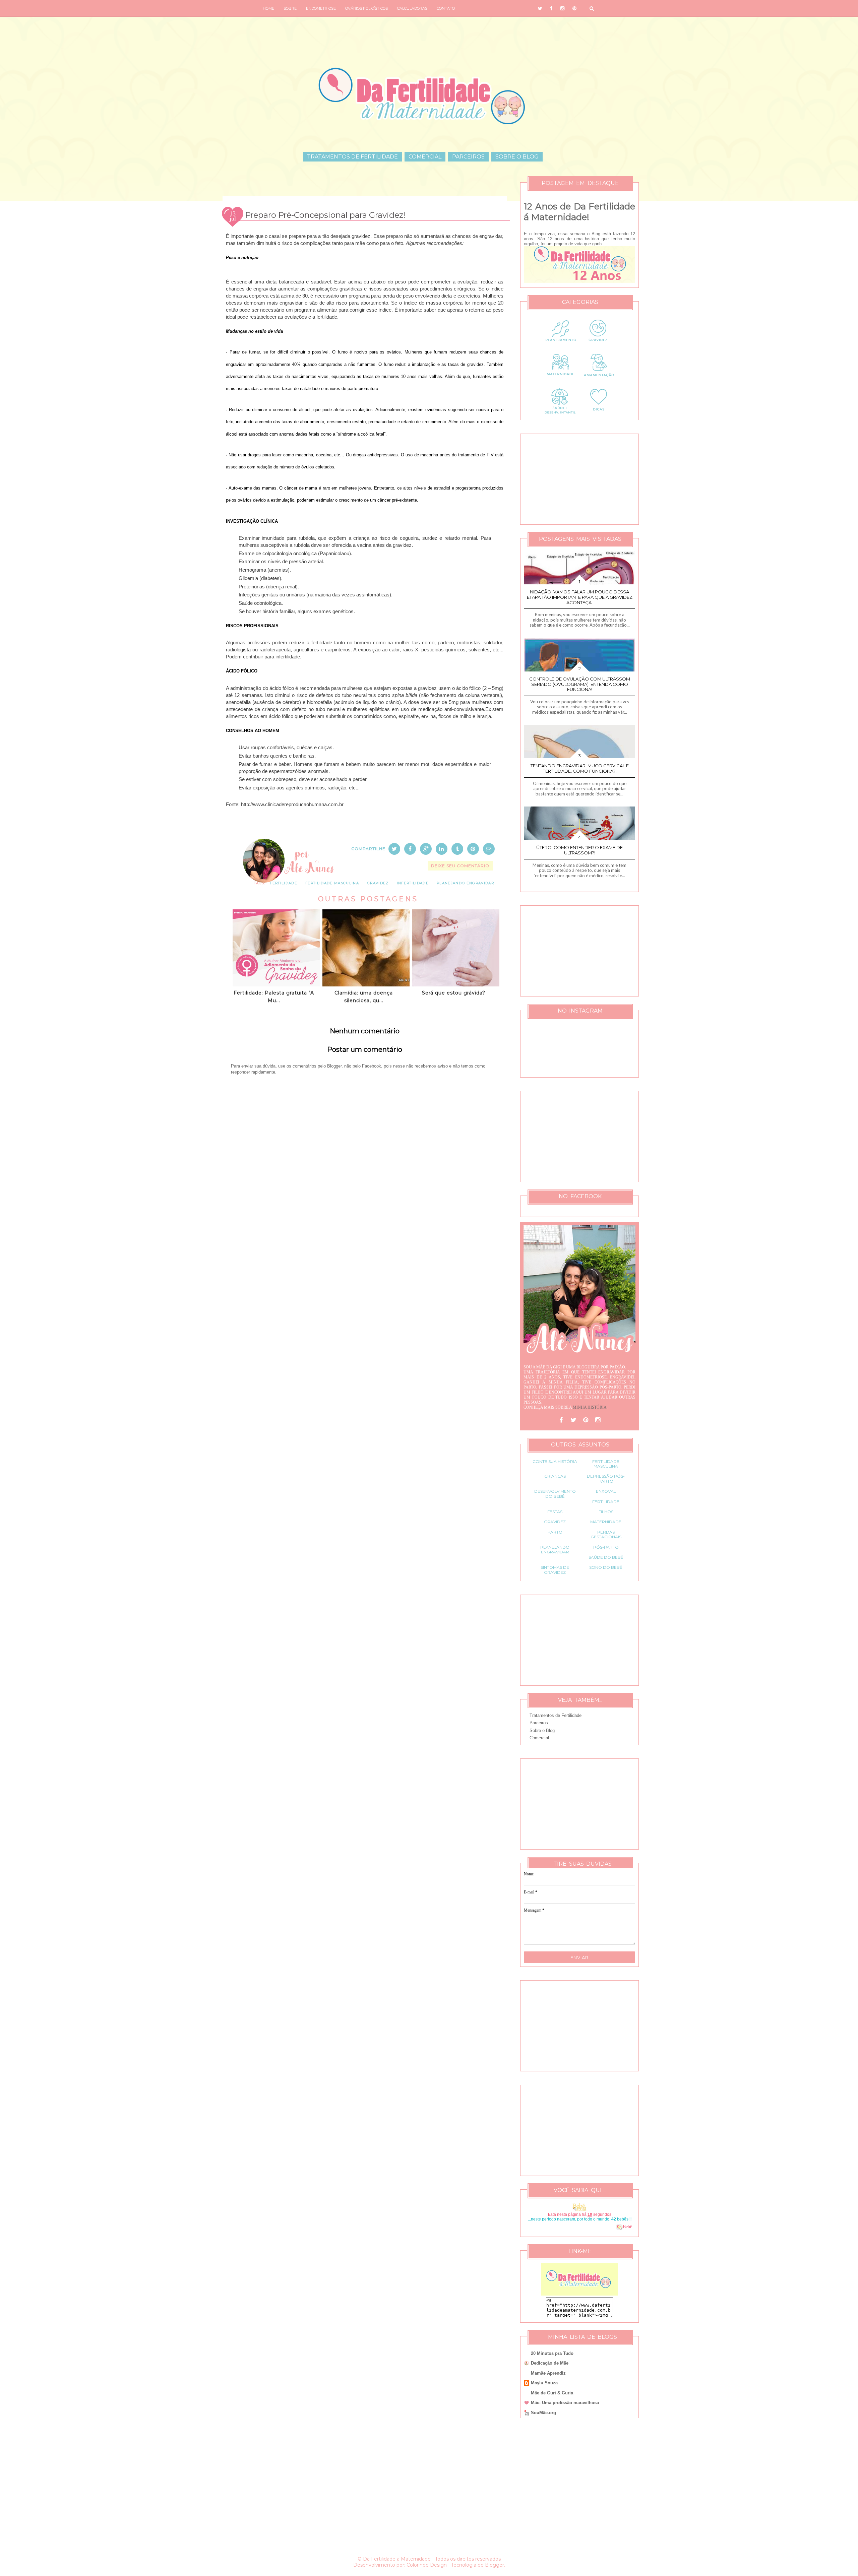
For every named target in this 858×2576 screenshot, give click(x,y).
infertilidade (413, 883)
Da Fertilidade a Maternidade (397, 2559)
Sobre (290, 8)
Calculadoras (412, 8)
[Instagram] (598, 1420)
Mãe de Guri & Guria (552, 2393)
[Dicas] (599, 414)
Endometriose (321, 8)
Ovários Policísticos (366, 8)
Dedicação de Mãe (550, 2363)
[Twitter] (573, 1420)
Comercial (425, 157)
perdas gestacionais (606, 1534)
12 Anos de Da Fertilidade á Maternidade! (579, 212)
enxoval (606, 1491)
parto (555, 1532)
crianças (555, 1476)
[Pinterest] (586, 1420)
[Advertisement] (365, 1293)
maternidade (606, 1522)
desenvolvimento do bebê (555, 1494)
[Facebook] (561, 1420)
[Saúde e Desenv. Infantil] (560, 414)
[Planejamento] (560, 346)
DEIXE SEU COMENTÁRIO (460, 866)
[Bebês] (619, 2227)
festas (555, 1512)
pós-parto (606, 1547)
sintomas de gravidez (555, 1570)
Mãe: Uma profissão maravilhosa (565, 2403)
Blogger (495, 2565)
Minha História (590, 1407)
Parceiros (468, 157)
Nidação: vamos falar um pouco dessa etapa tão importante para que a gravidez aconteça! (580, 597)
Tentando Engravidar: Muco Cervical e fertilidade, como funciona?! (580, 768)
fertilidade (284, 883)
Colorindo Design (427, 2565)
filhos (606, 1512)
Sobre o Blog (517, 157)
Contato (446, 8)
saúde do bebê (606, 1557)
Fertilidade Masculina (332, 883)
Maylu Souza (544, 2383)
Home (268, 8)
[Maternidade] (560, 380)
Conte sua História (555, 1461)
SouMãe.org (543, 2413)
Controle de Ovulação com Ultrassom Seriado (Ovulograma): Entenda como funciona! (580, 684)
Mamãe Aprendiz (548, 2373)
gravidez (378, 883)
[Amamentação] (599, 380)
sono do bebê (606, 1567)
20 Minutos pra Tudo (552, 2353)
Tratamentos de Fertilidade (352, 157)
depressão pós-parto (606, 1478)
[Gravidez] (599, 346)
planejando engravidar (465, 883)
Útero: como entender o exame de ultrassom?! (579, 850)
